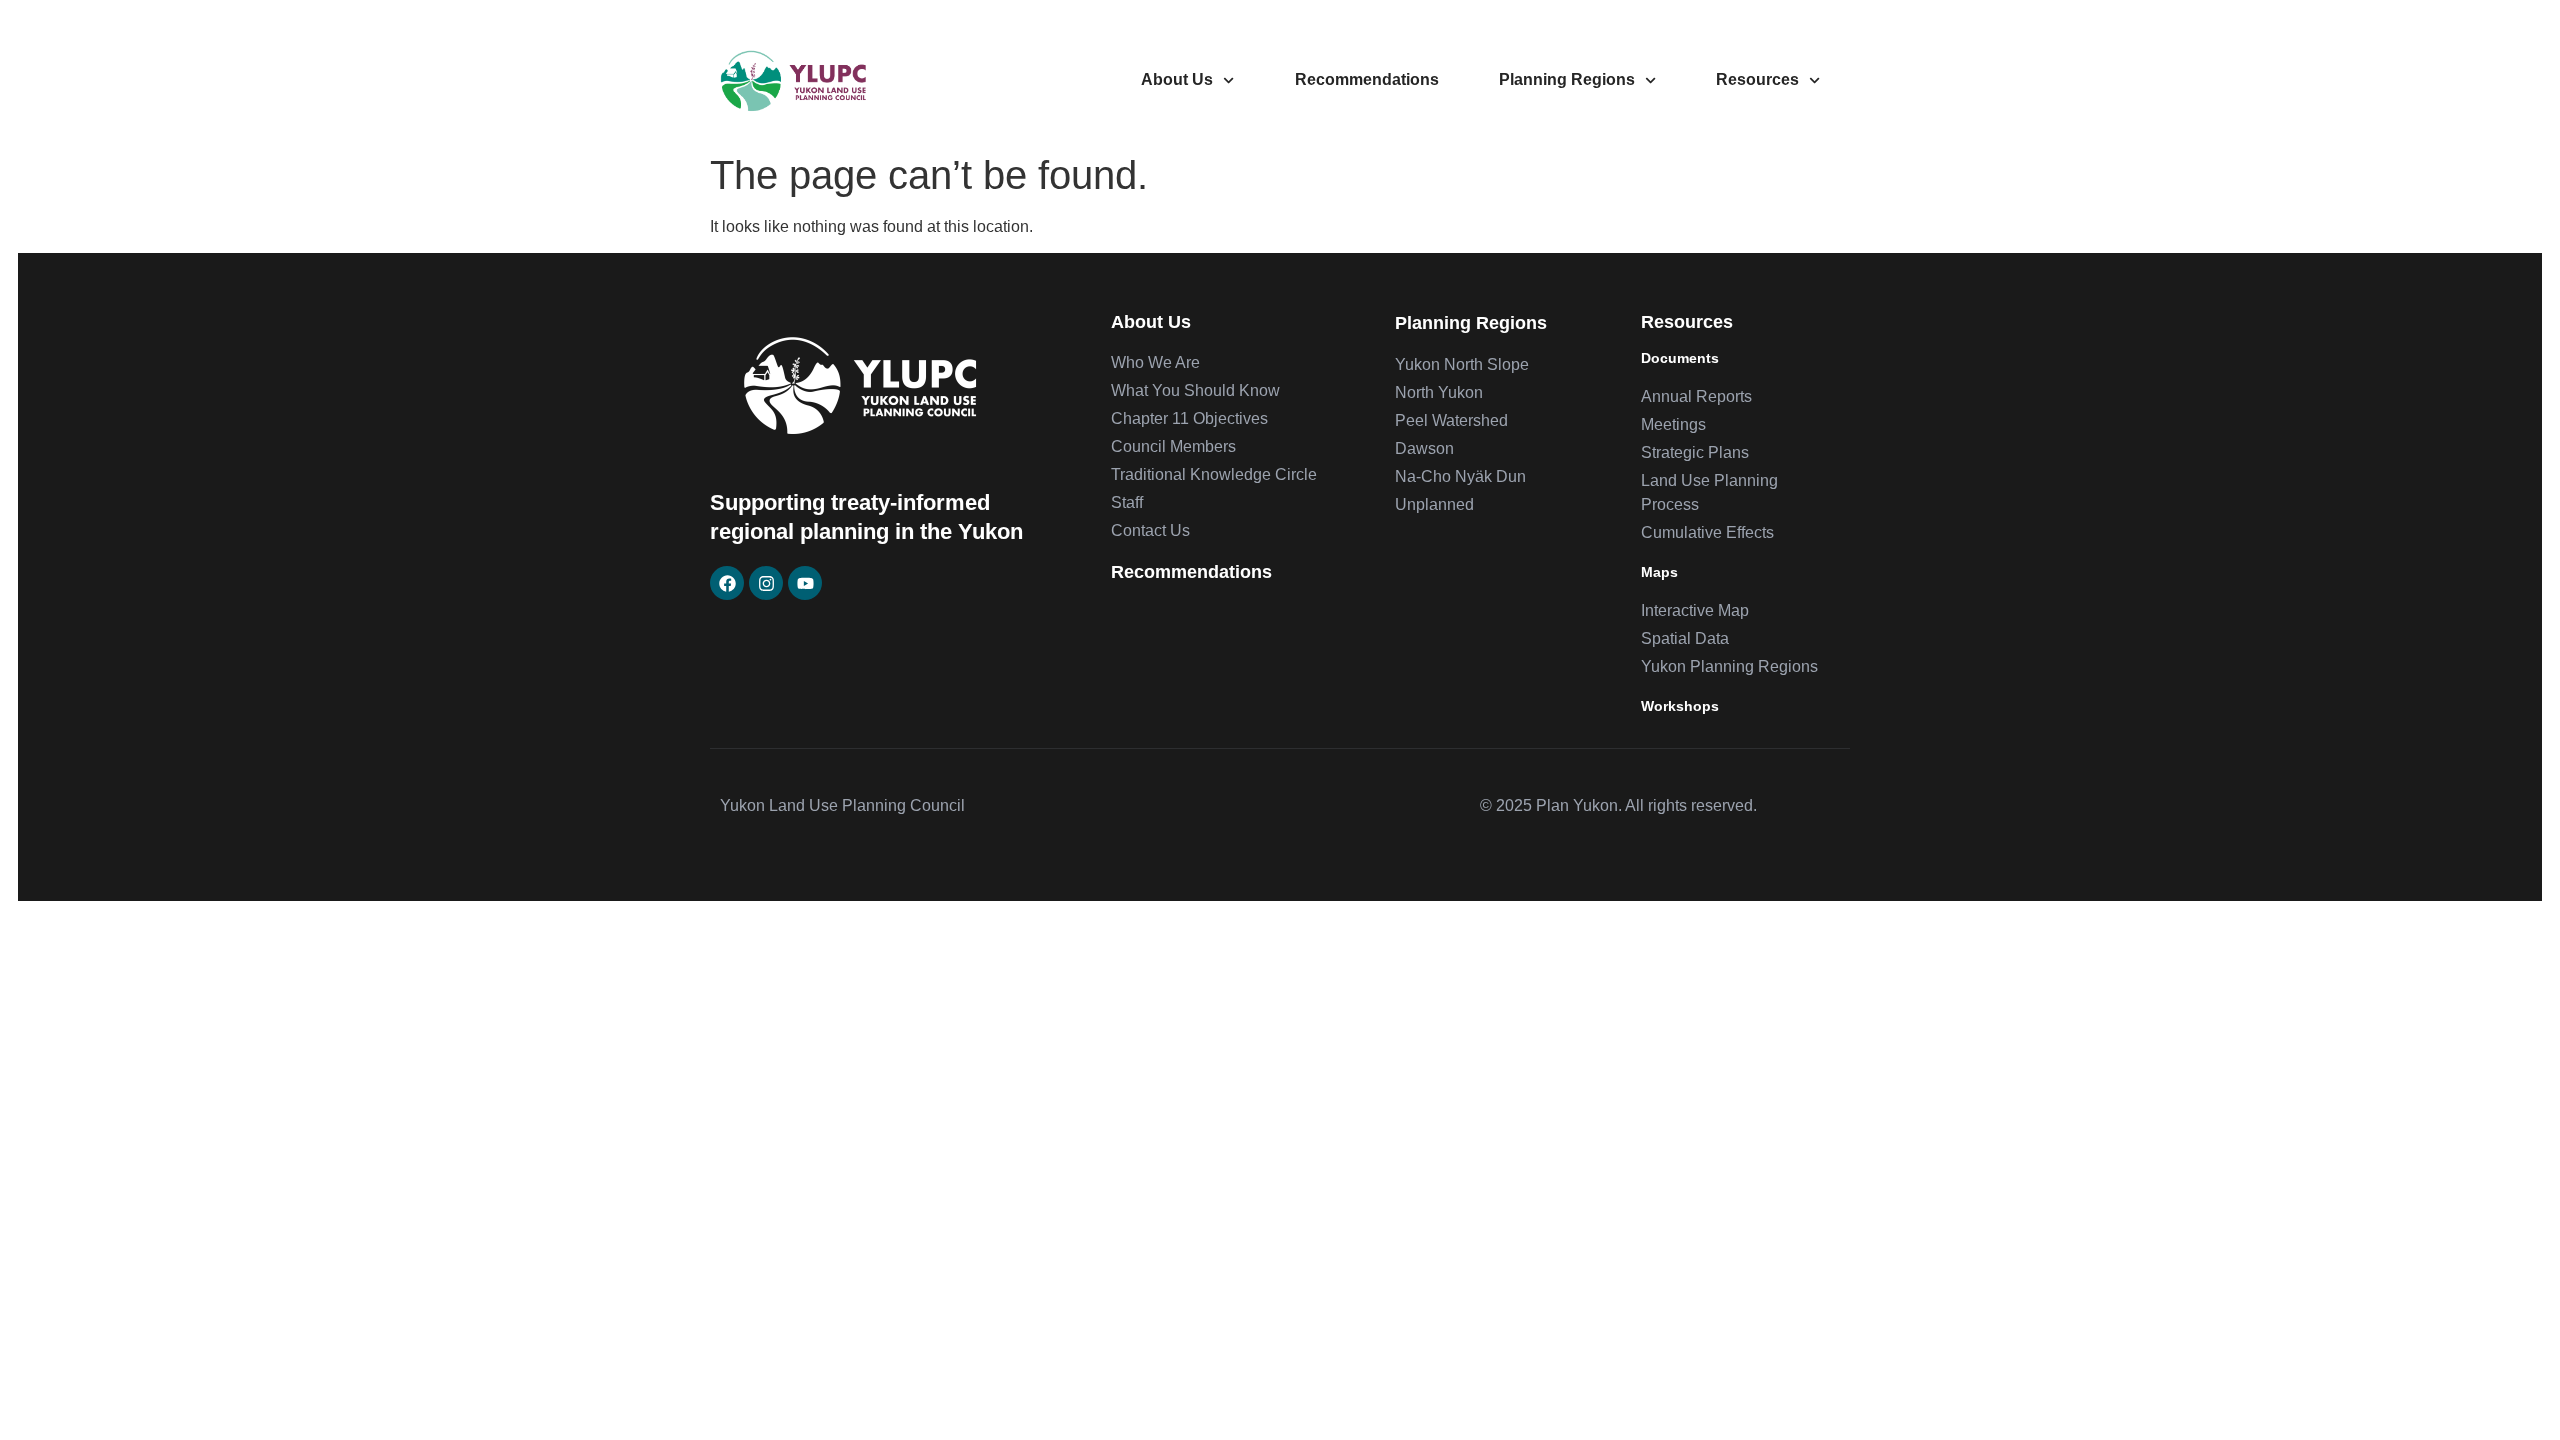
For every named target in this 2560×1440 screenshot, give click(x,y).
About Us (1177, 79)
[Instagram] (766, 583)
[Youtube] (805, 583)
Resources (1757, 79)
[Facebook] (727, 583)
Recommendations (1367, 79)
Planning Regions (1567, 79)
